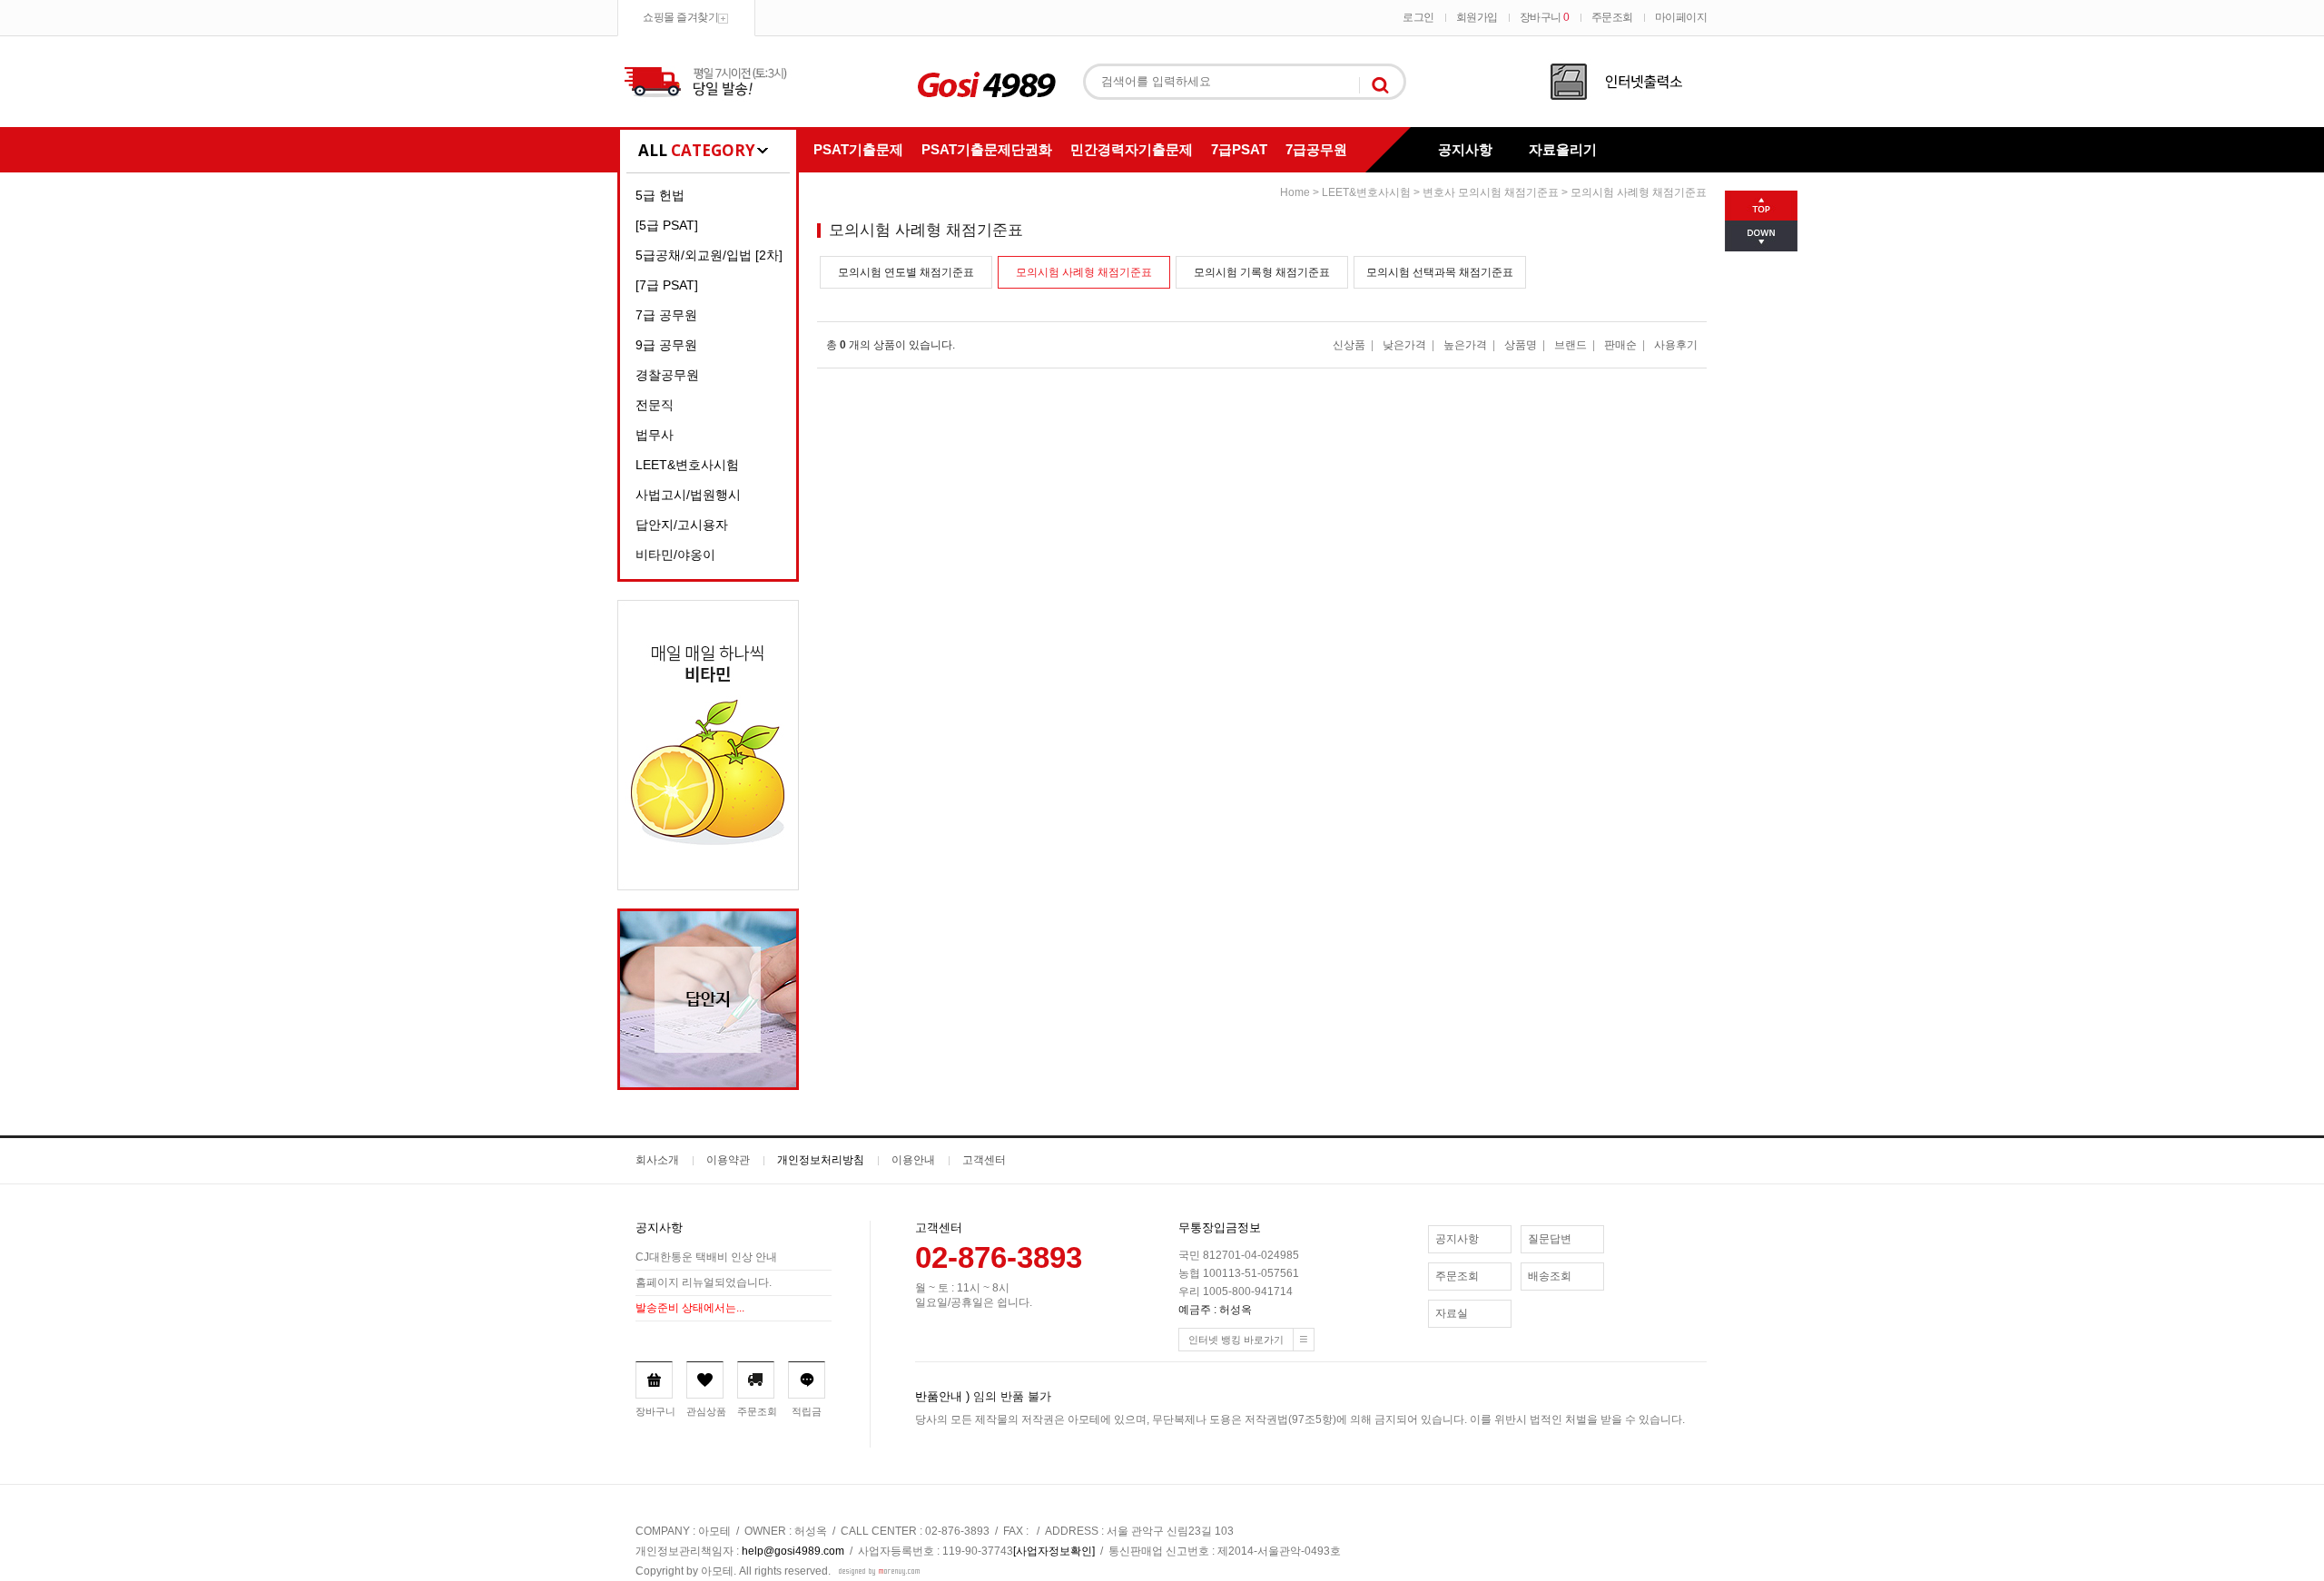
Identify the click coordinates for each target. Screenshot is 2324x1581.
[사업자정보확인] (1054, 1551)
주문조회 (1612, 17)
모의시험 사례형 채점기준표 (1639, 192)
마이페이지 (1681, 17)
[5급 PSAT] (667, 225)
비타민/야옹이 (675, 555)
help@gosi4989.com (793, 1551)
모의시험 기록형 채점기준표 (1262, 272)
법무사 (655, 435)
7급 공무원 (666, 315)
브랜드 (1571, 345)
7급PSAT (1239, 149)
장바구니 (1545, 17)
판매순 (1620, 345)
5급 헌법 (660, 195)
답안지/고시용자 (682, 525)
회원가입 (1477, 17)
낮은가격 (1404, 345)
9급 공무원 (666, 345)
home (1295, 192)
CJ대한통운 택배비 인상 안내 (706, 1257)
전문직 (655, 405)
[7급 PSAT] (667, 285)
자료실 (1452, 1313)
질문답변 (1550, 1239)
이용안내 (913, 1160)
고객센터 (984, 1160)
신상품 (1349, 345)
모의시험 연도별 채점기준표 (906, 272)
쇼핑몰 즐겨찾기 (680, 17)
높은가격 (1465, 345)
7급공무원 (1316, 149)
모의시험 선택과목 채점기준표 (1440, 272)
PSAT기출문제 (858, 149)
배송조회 (1550, 1276)
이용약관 (728, 1160)
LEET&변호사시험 (687, 465)
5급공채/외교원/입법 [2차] (709, 255)
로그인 (1418, 17)
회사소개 (657, 1160)
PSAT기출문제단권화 (987, 149)
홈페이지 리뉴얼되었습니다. (704, 1282)
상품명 (1521, 345)
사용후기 (1676, 345)
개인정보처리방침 (821, 1160)
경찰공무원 (667, 375)
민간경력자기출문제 (1132, 149)
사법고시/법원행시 (688, 495)
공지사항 (1465, 149)
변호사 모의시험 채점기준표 (1491, 192)
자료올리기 (1563, 149)
